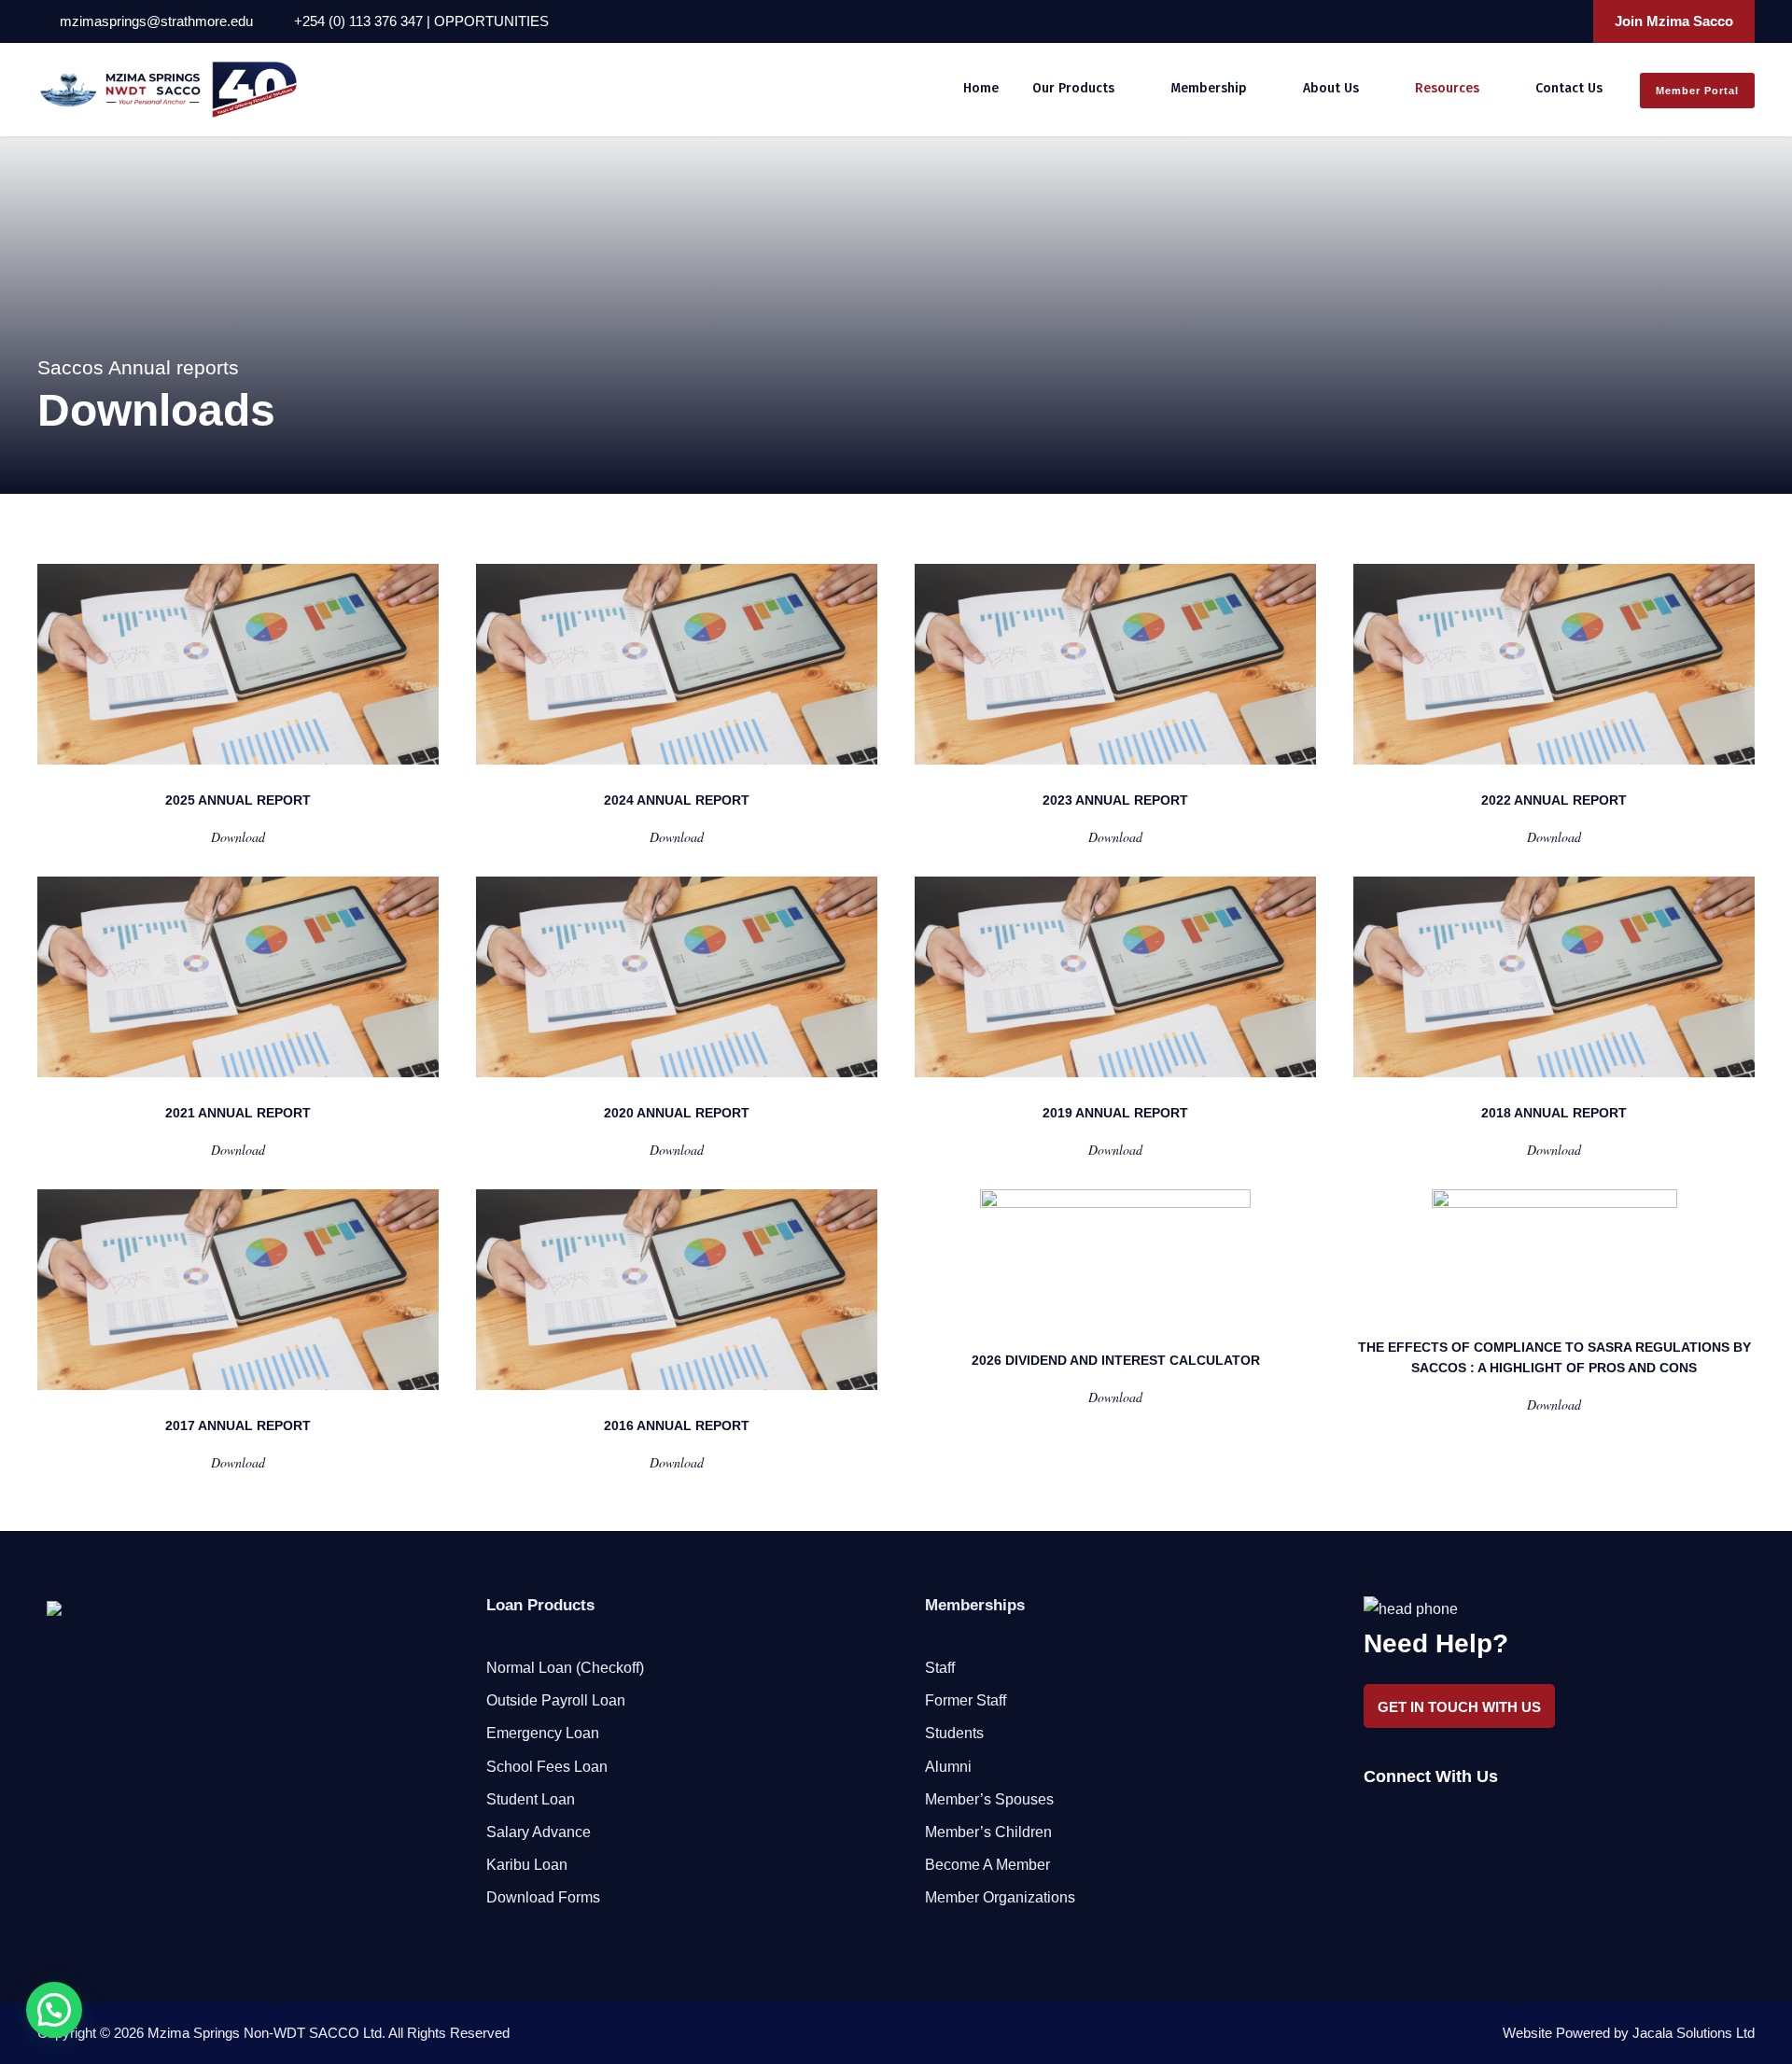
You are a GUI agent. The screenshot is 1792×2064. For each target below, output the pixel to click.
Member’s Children (988, 1832)
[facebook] (1491, 21)
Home (981, 88)
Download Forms (543, 1897)
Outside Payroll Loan (556, 1700)
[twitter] (1541, 21)
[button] (54, 2010)
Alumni (948, 1767)
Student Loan (531, 1799)
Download (238, 837)
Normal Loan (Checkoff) (565, 1668)
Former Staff (966, 1700)
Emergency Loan (543, 1733)
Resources (1447, 88)
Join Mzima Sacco (1674, 21)
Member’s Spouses (989, 1799)
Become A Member (987, 1865)
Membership (1209, 88)
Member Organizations (1000, 1897)
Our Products (1073, 88)
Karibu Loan (527, 1865)
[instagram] (1566, 21)
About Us (1331, 88)
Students (954, 1733)
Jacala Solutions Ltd (1694, 2033)
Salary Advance (539, 1832)
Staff (940, 1668)
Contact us (1569, 88)
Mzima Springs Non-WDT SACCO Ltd (265, 2033)
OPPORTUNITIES (491, 21)
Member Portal (1697, 91)
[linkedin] (1516, 21)
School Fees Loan (547, 1767)
